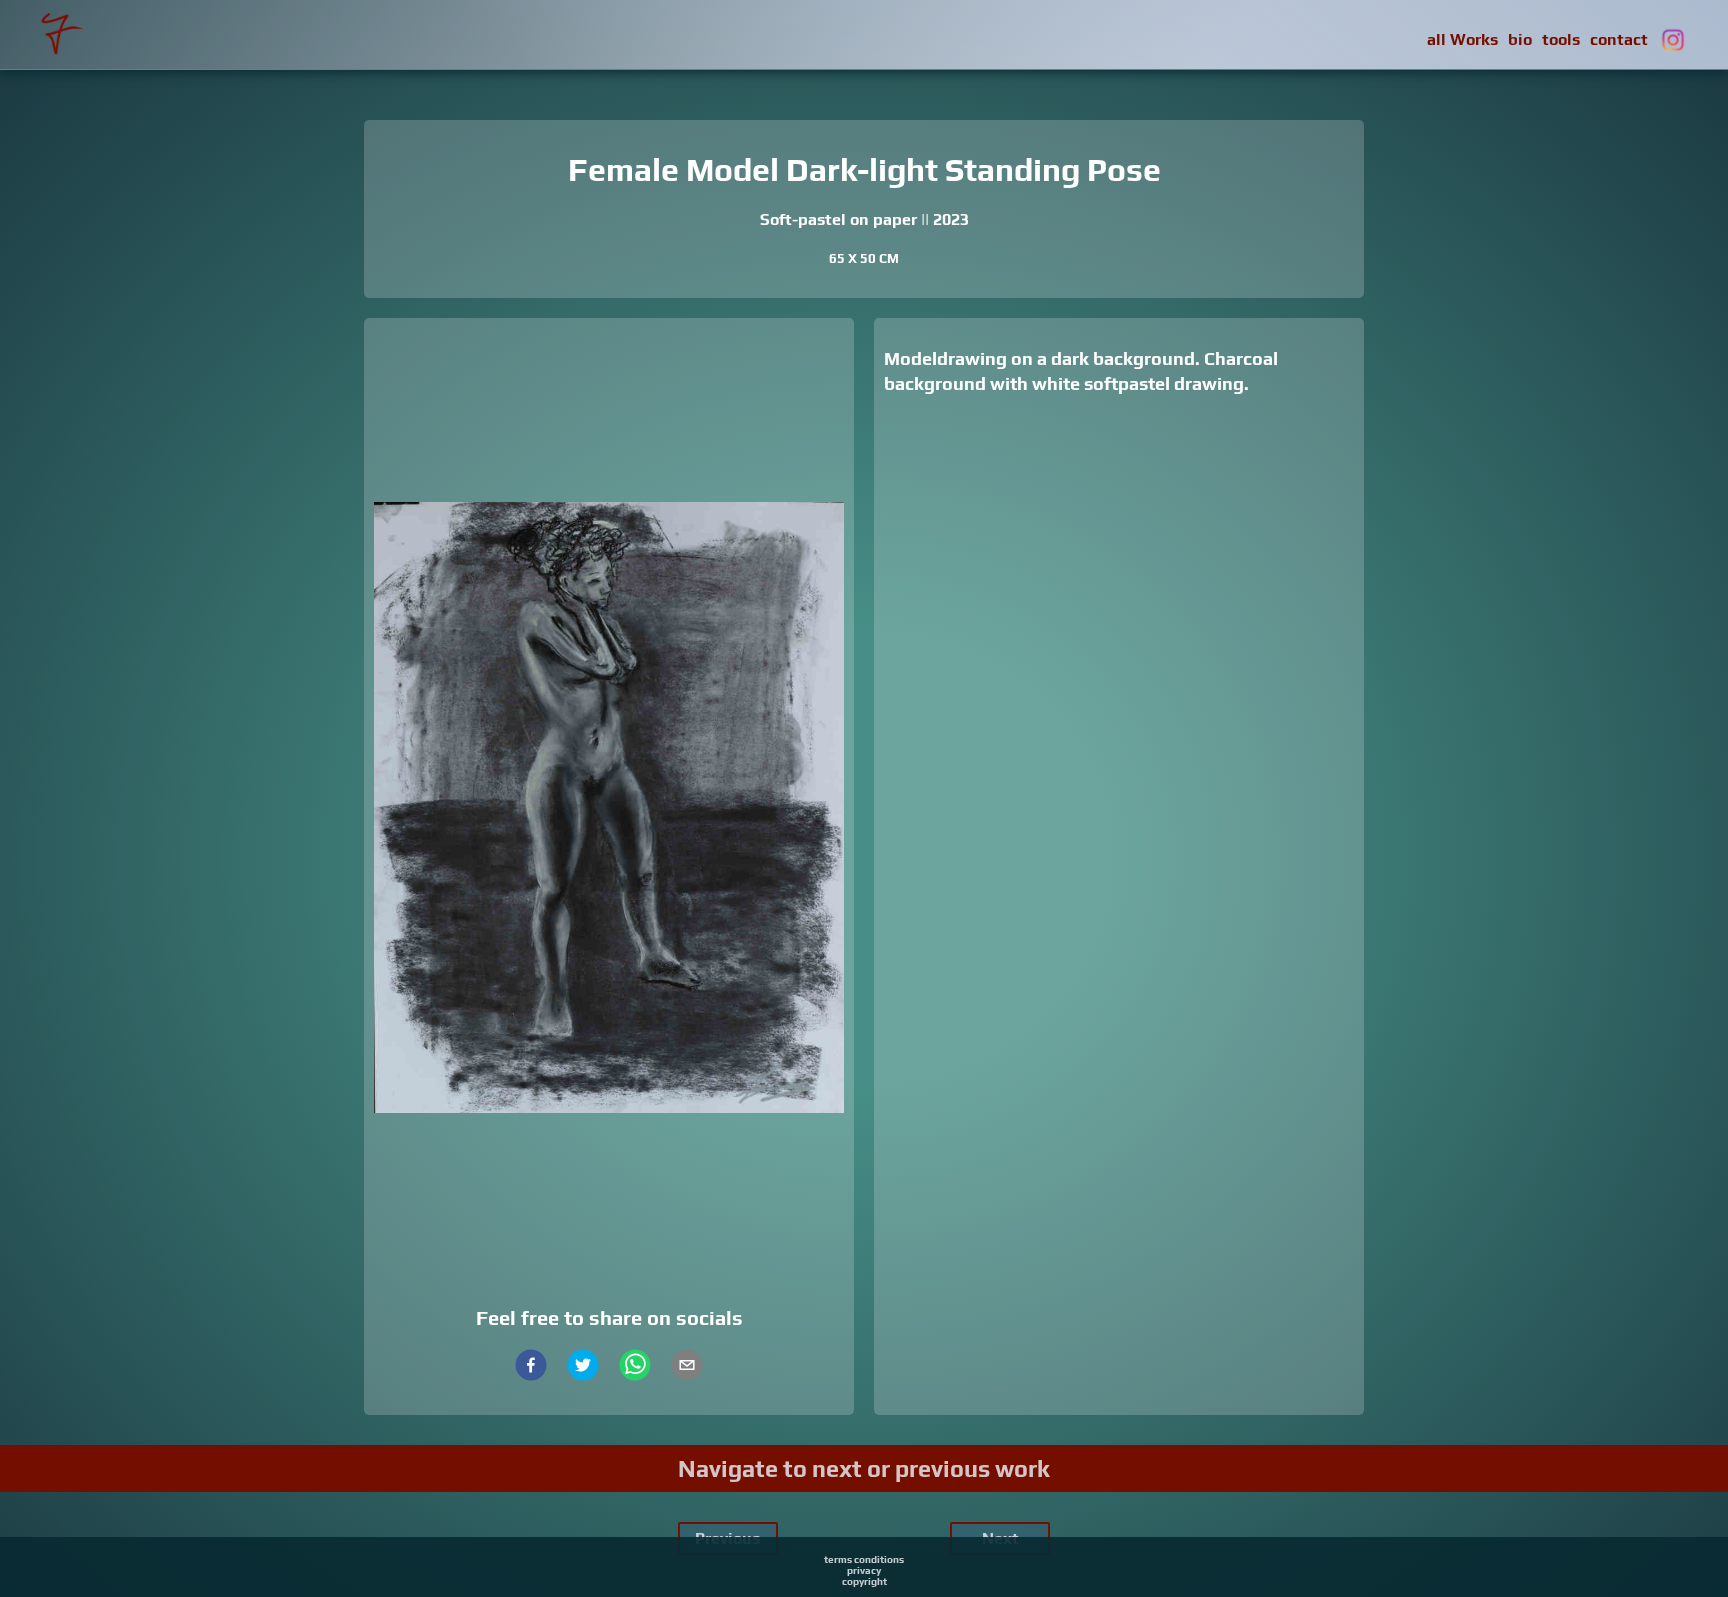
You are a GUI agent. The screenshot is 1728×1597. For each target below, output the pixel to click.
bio (1520, 39)
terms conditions (864, 1559)
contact (1619, 39)
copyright (864, 1581)
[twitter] (583, 1367)
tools (1561, 39)
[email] (687, 1367)
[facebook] (531, 1367)
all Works (1462, 39)
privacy (864, 1570)
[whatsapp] (635, 1367)
